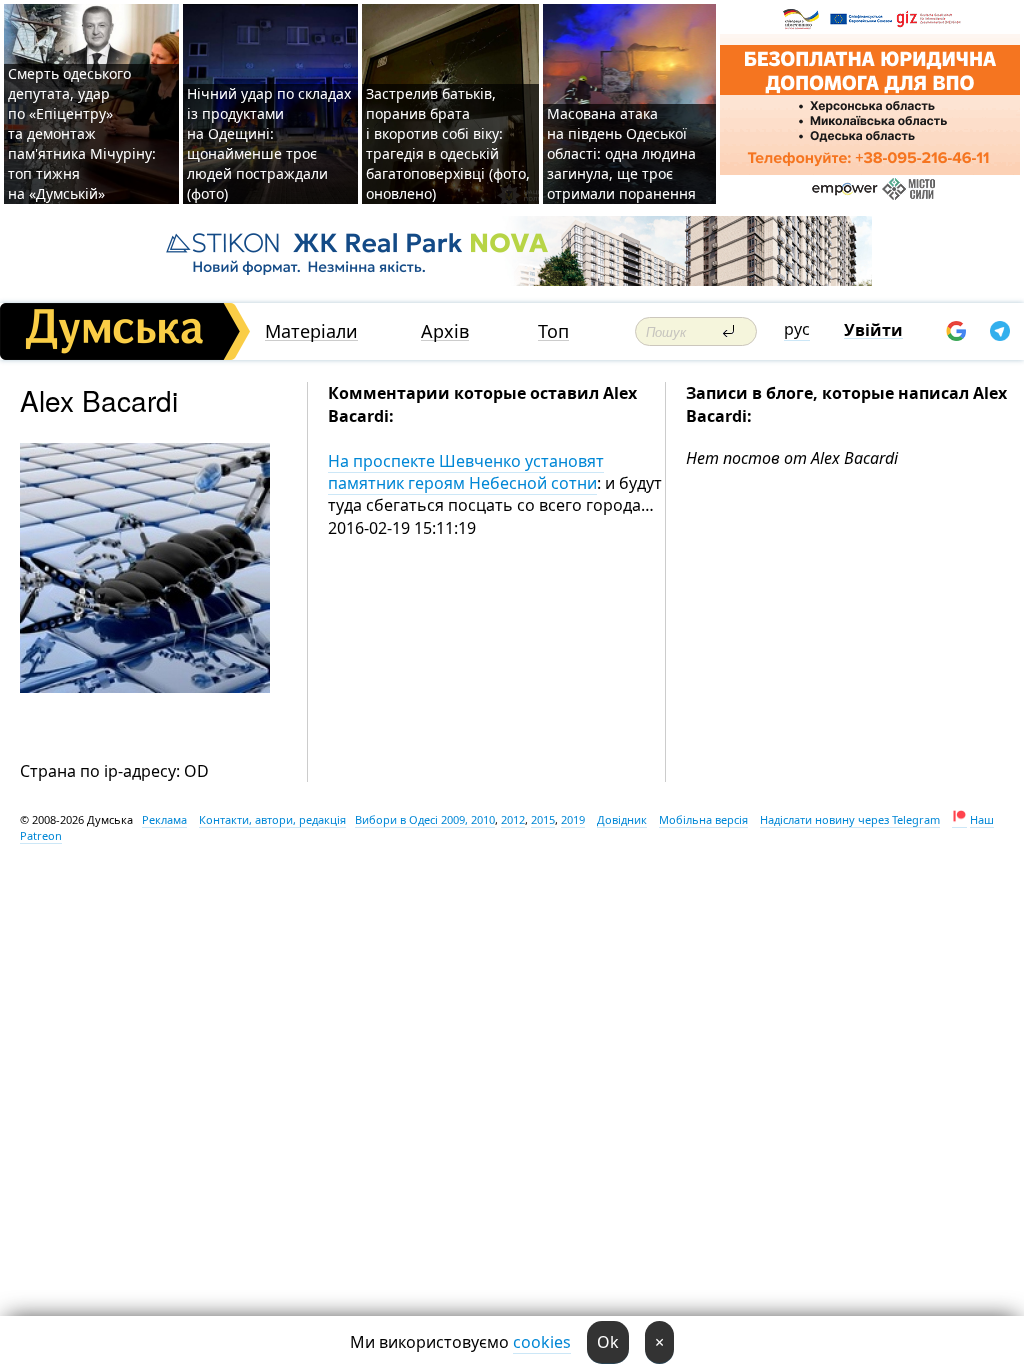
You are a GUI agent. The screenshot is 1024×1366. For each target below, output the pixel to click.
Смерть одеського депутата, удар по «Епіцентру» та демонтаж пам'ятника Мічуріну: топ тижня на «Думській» (82, 133)
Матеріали (311, 331)
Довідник (622, 819)
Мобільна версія (703, 819)
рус (797, 329)
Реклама (164, 819)
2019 (573, 819)
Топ (553, 331)
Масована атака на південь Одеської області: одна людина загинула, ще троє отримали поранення (621, 153)
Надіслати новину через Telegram (850, 819)
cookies (542, 1342)
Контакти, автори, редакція (272, 819)
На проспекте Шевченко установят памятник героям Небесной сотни (466, 472)
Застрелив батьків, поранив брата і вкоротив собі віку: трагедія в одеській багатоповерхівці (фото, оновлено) (448, 143)
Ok (608, 1342)
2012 (513, 819)
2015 (543, 819)
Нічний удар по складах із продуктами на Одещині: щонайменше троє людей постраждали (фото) (269, 143)
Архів (445, 331)
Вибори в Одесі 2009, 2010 (425, 819)
